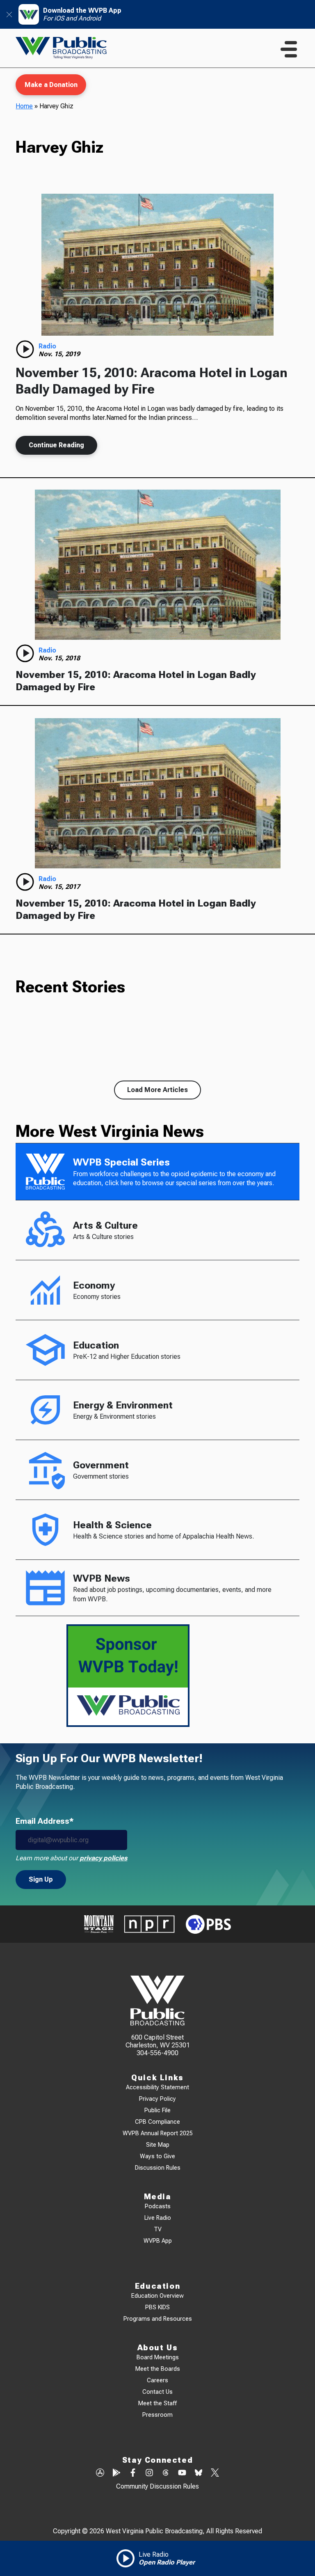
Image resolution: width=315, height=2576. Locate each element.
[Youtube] (182, 2473)
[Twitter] (215, 2473)
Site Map (158, 2145)
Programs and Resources (158, 2319)
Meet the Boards (158, 2369)
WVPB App (158, 2241)
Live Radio (158, 2218)
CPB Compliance (157, 2122)
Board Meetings (158, 2357)
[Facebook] (133, 2473)
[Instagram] (149, 2473)
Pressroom (157, 2415)
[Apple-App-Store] (100, 2473)
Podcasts (158, 2206)
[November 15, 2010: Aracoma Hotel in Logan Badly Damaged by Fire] (157, 265)
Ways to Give (157, 2156)
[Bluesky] (199, 2473)
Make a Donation (51, 85)
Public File (157, 2110)
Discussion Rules (158, 2168)
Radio (47, 346)
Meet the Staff (157, 2403)
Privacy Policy (157, 2099)
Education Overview (157, 2296)
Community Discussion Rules (157, 2486)
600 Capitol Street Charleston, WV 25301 (158, 2041)
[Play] (25, 349)
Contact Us (157, 2392)
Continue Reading (56, 445)
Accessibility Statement (157, 2087)
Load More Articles (157, 1090)
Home (24, 106)
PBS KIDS (157, 2307)
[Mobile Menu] (289, 49)
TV (158, 2229)
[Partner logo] (99, 1924)
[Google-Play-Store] (116, 2473)
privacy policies (103, 1858)
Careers (157, 2380)
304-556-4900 (157, 2053)
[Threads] (166, 2473)
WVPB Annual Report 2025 (158, 2133)
